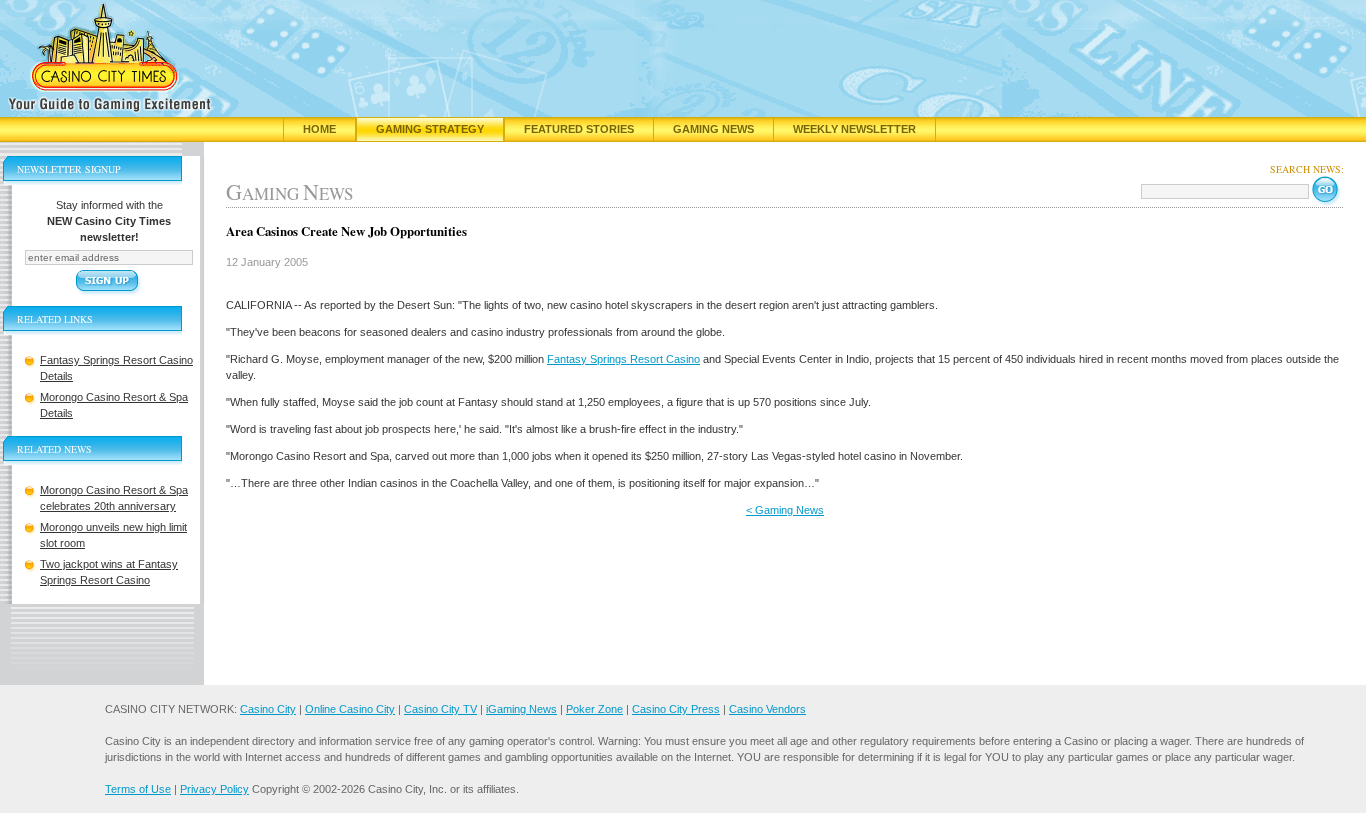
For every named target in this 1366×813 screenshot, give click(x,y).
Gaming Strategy (430, 129)
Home (319, 129)
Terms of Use (138, 789)
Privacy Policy (214, 789)
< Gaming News (785, 510)
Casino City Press (676, 709)
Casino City (268, 709)
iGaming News (521, 709)
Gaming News (713, 129)
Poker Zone (594, 709)
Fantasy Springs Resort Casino (623, 359)
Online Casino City (350, 709)
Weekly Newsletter (854, 129)
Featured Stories (579, 129)
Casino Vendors (767, 709)
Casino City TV (440, 709)
